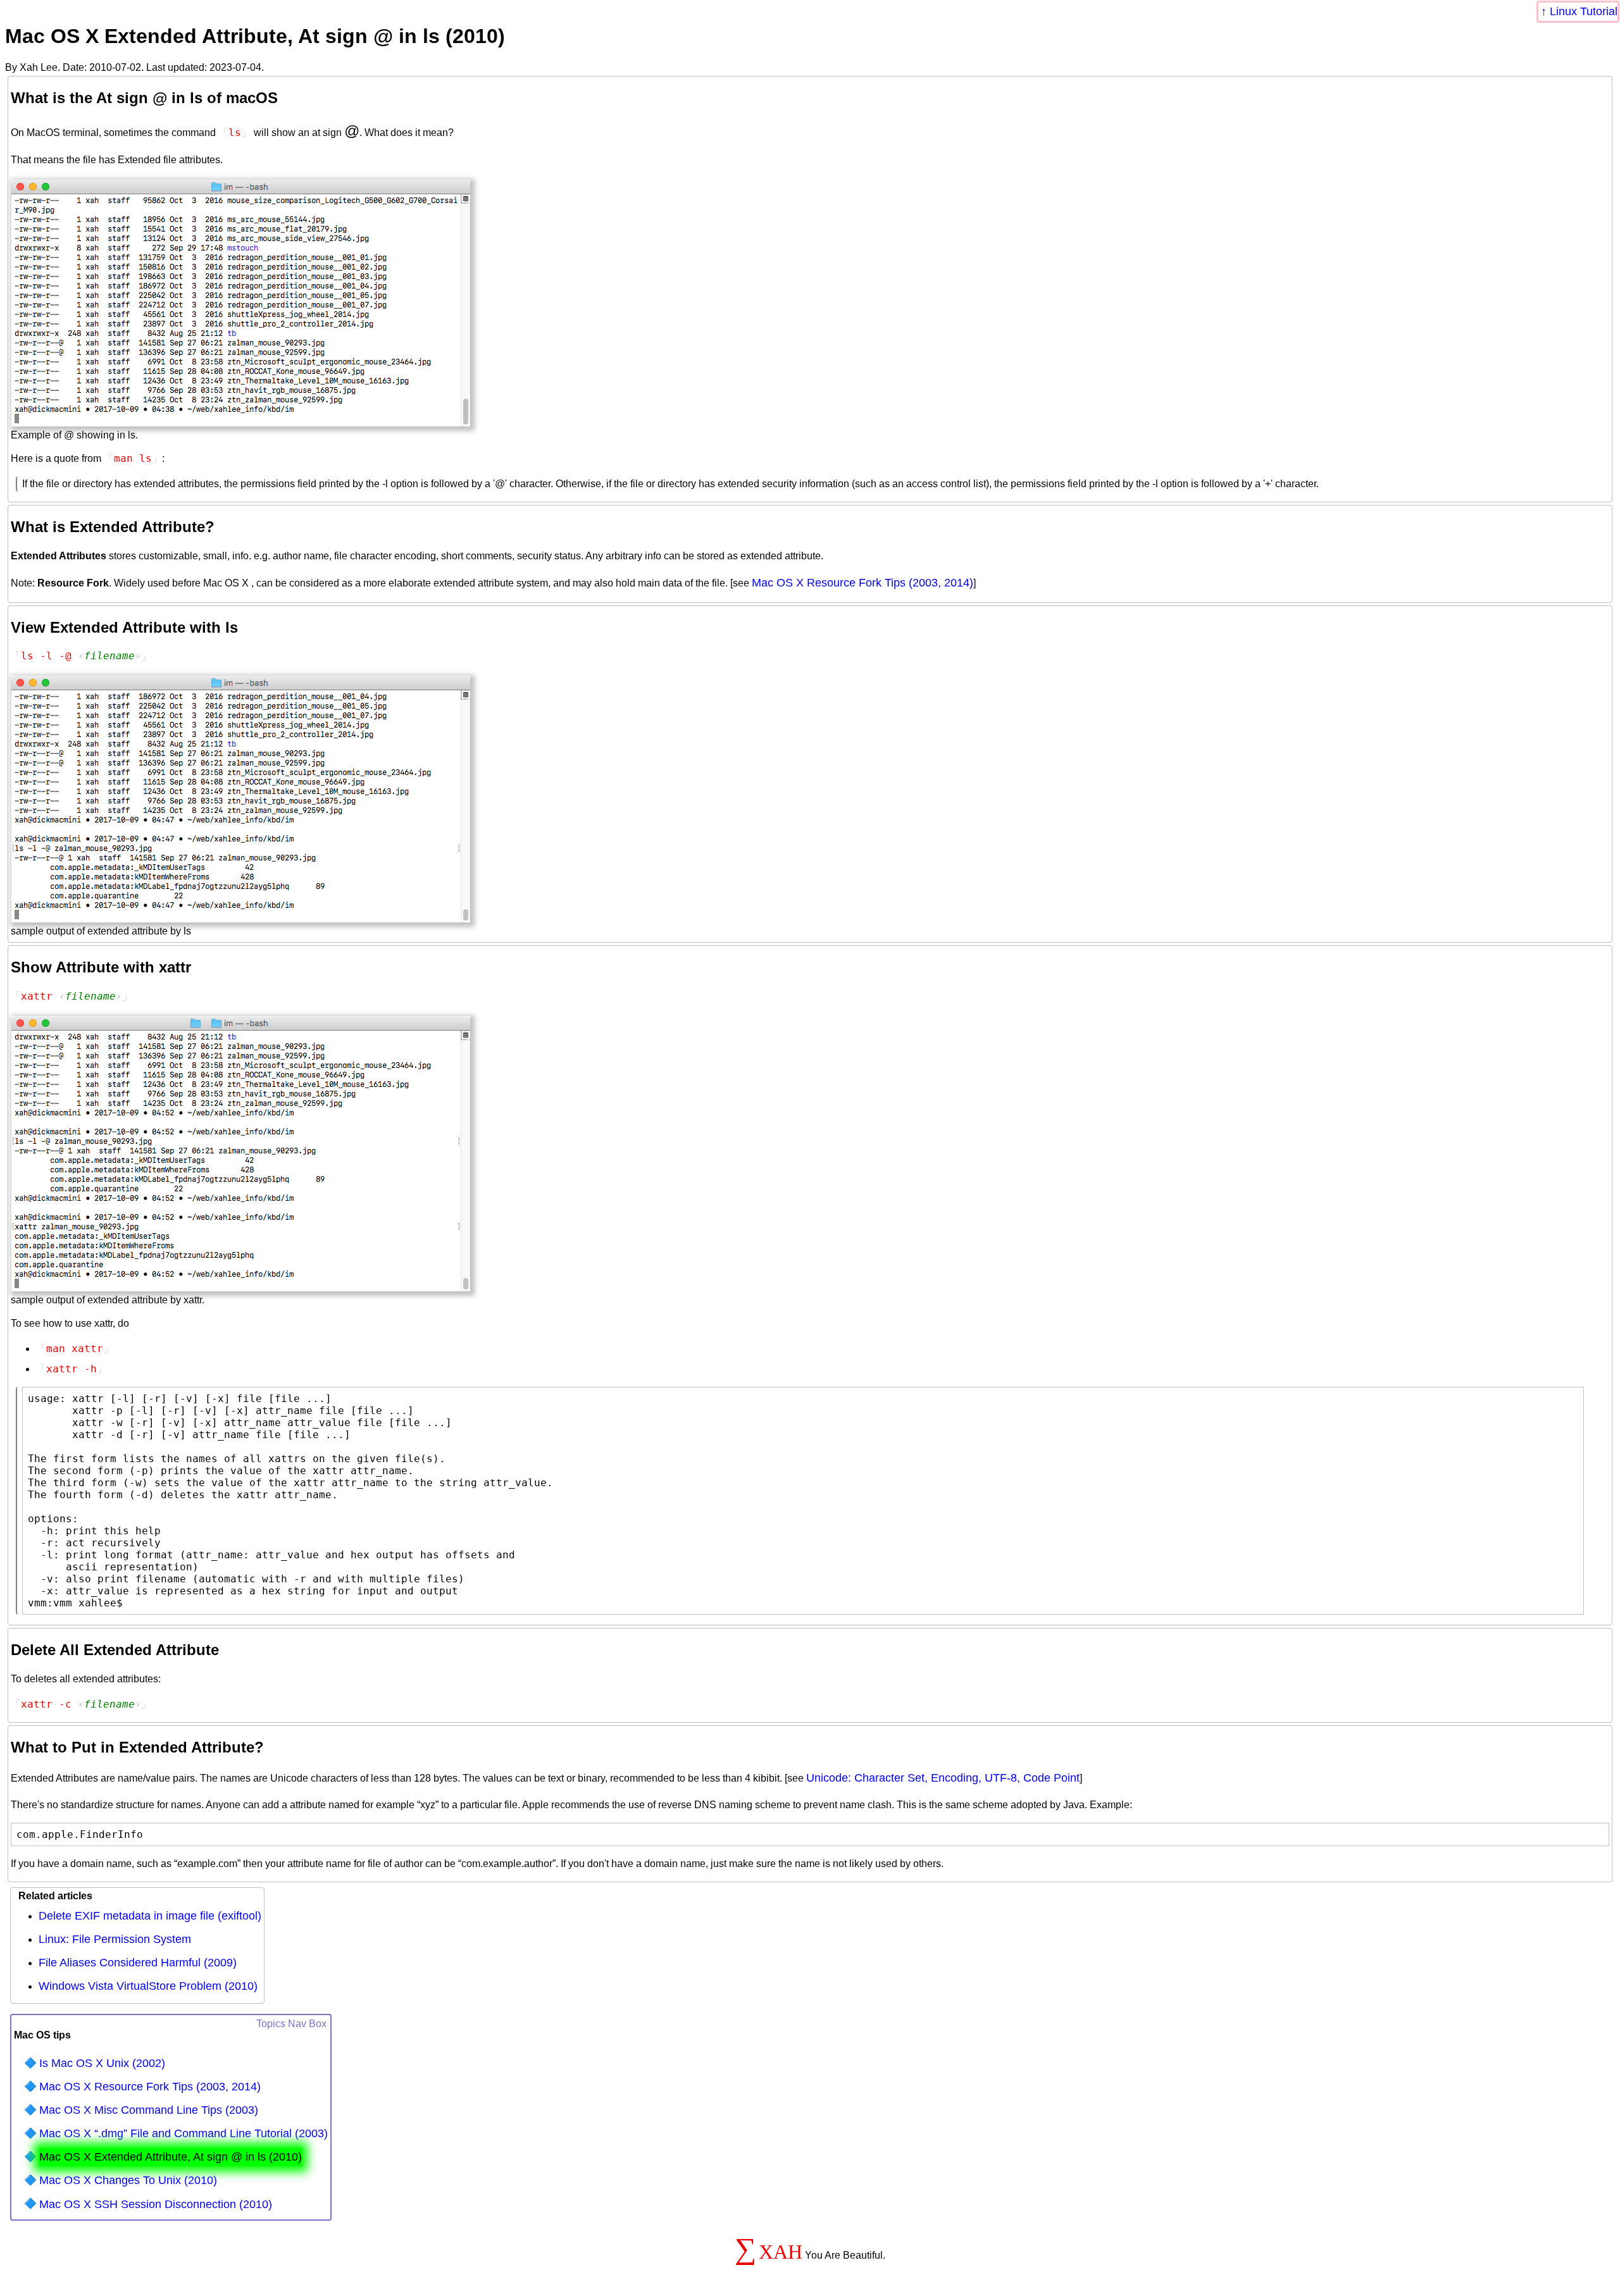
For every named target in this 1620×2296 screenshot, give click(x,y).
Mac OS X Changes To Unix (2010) (128, 2180)
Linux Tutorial (1584, 11)
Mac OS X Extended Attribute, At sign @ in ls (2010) (171, 2157)
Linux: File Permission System (115, 1939)
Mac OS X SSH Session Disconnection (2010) (156, 2204)
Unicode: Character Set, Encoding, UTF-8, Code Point (943, 1778)
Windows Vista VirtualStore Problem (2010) (148, 1986)
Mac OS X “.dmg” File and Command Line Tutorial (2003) (184, 2133)
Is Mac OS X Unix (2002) (102, 2063)
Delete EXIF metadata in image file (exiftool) (150, 1916)
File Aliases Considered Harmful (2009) (138, 1963)
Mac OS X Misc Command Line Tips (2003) (149, 2110)
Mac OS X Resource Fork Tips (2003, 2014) (863, 583)
